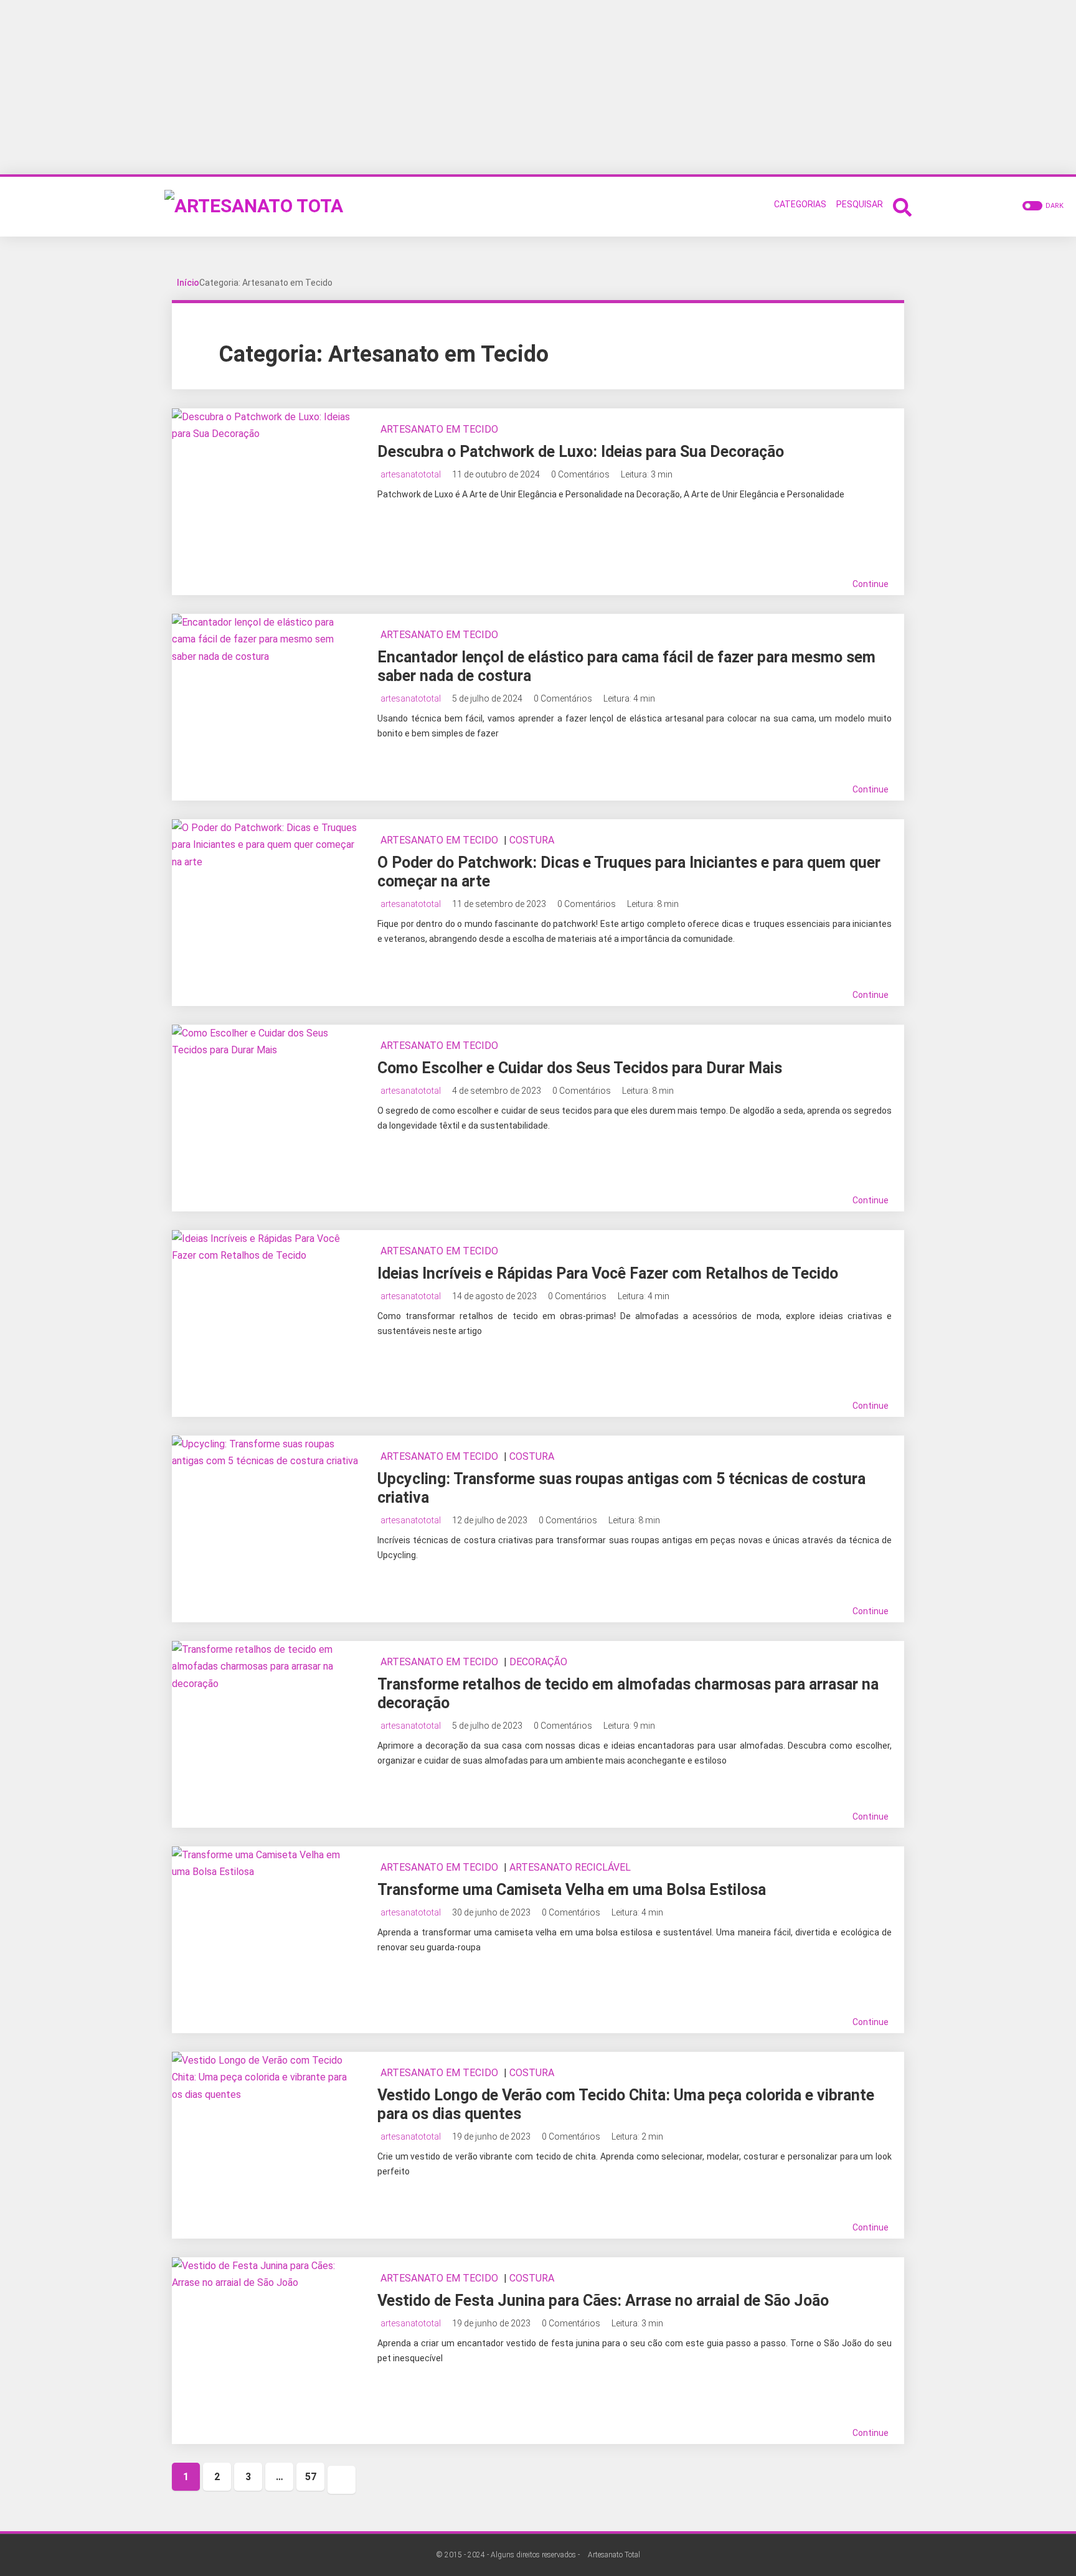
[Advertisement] (538, 87)
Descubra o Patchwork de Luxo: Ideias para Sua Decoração (581, 452)
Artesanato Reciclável (570, 1867)
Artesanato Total (614, 2555)
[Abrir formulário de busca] (902, 206)
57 (311, 2477)
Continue (871, 584)
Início (188, 283)
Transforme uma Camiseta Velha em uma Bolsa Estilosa (572, 1890)
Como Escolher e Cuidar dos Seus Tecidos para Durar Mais (580, 1068)
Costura (532, 840)
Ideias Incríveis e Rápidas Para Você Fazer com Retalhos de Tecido (608, 1273)
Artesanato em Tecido (439, 429)
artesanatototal (411, 474)
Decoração (538, 1662)
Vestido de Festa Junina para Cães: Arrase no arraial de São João (603, 2301)
